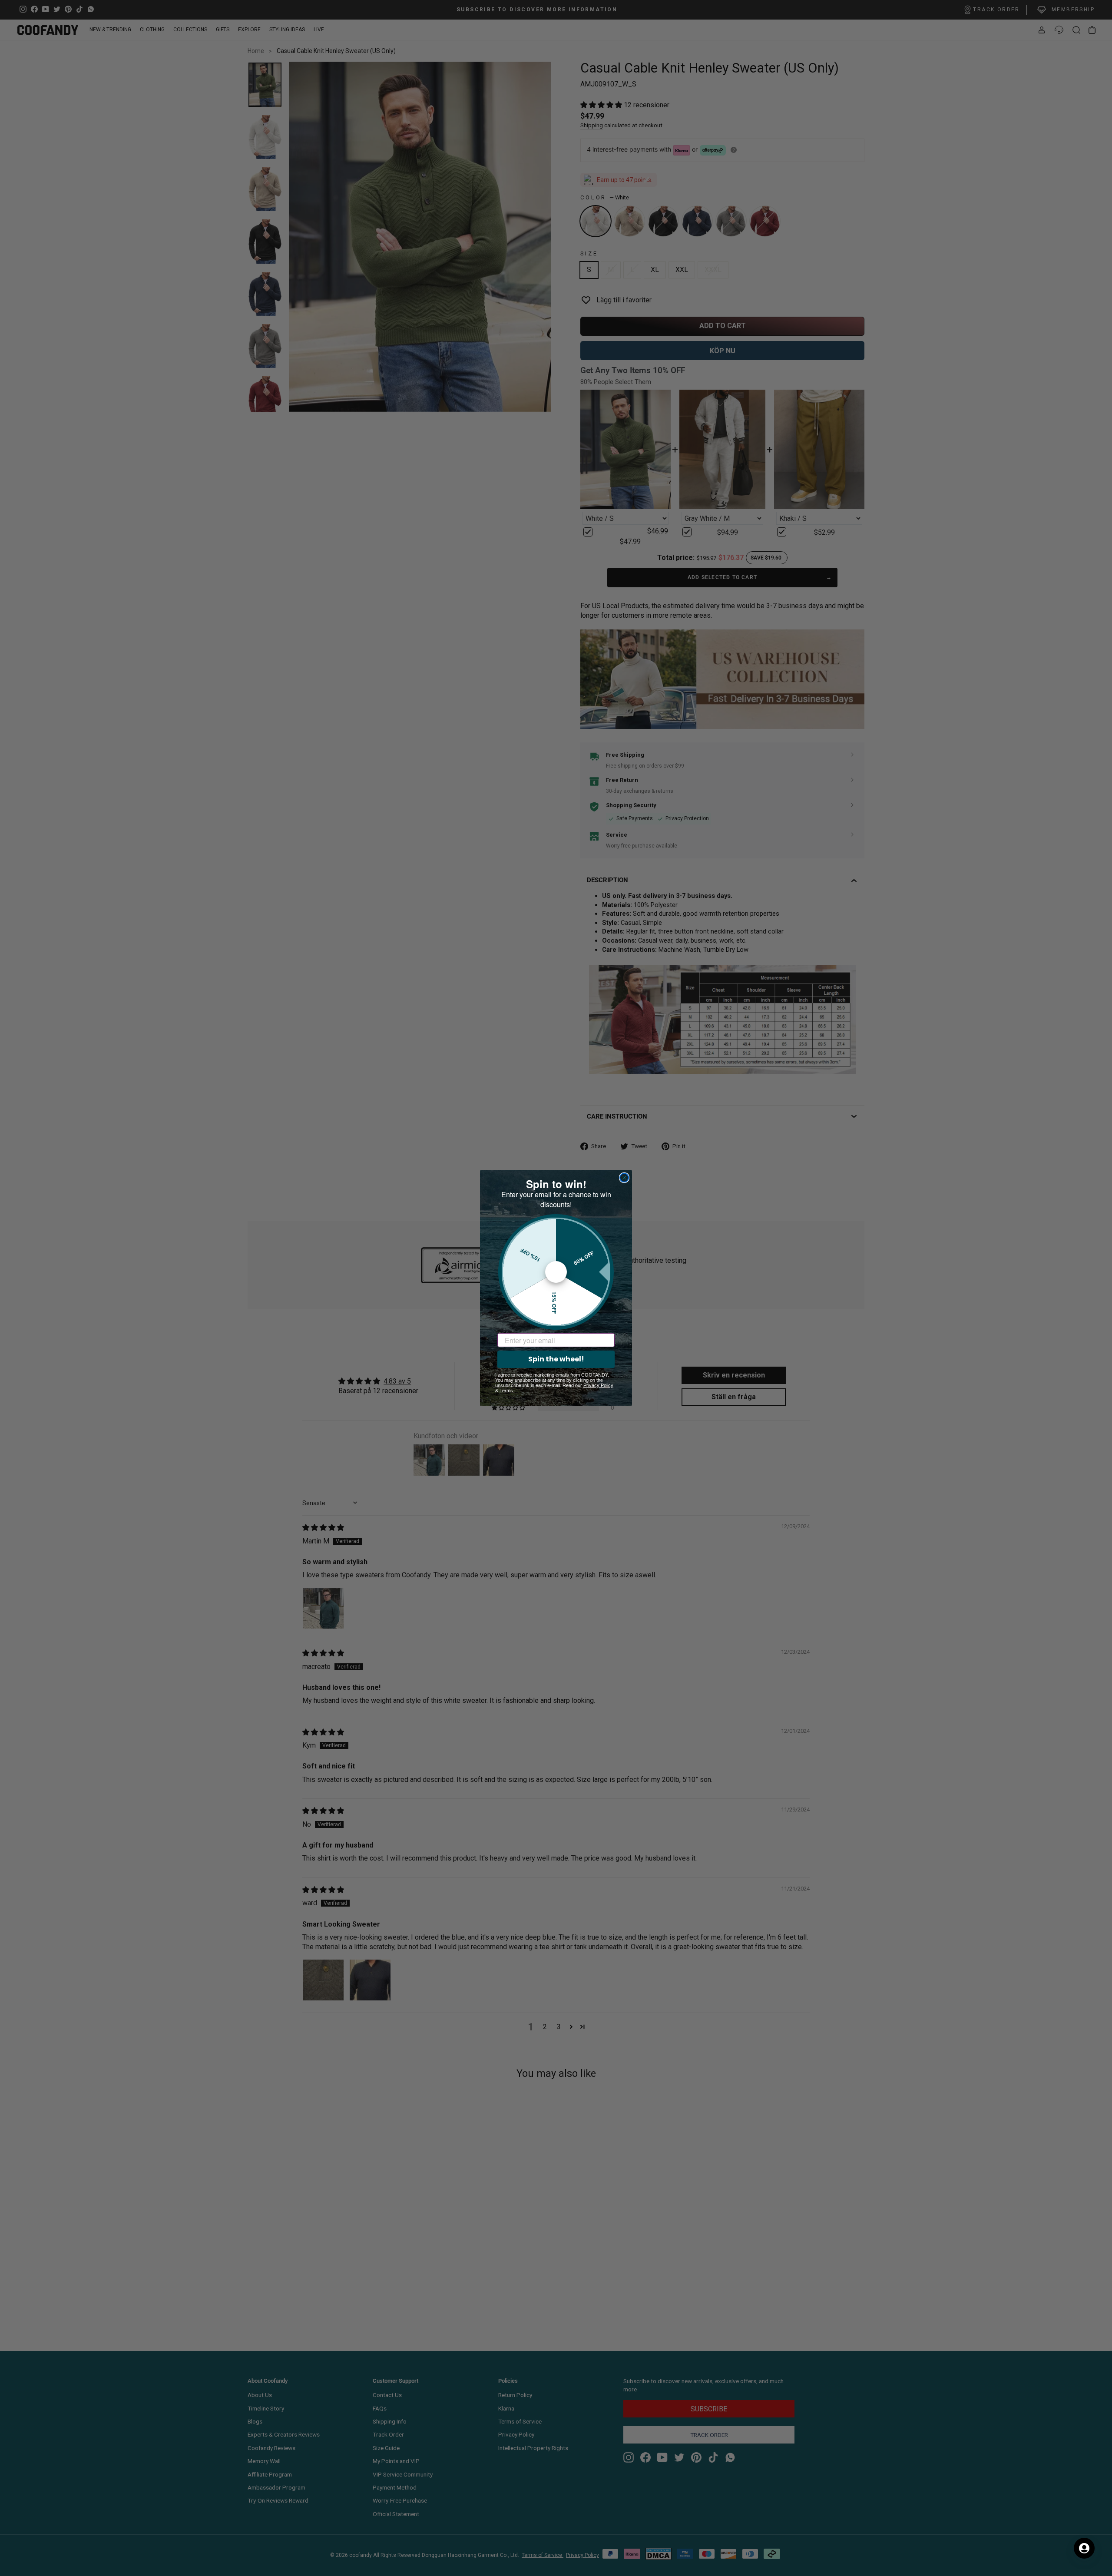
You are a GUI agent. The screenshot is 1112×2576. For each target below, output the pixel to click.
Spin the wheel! (556, 1359)
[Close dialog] (624, 1178)
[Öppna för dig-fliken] (1084, 2548)
